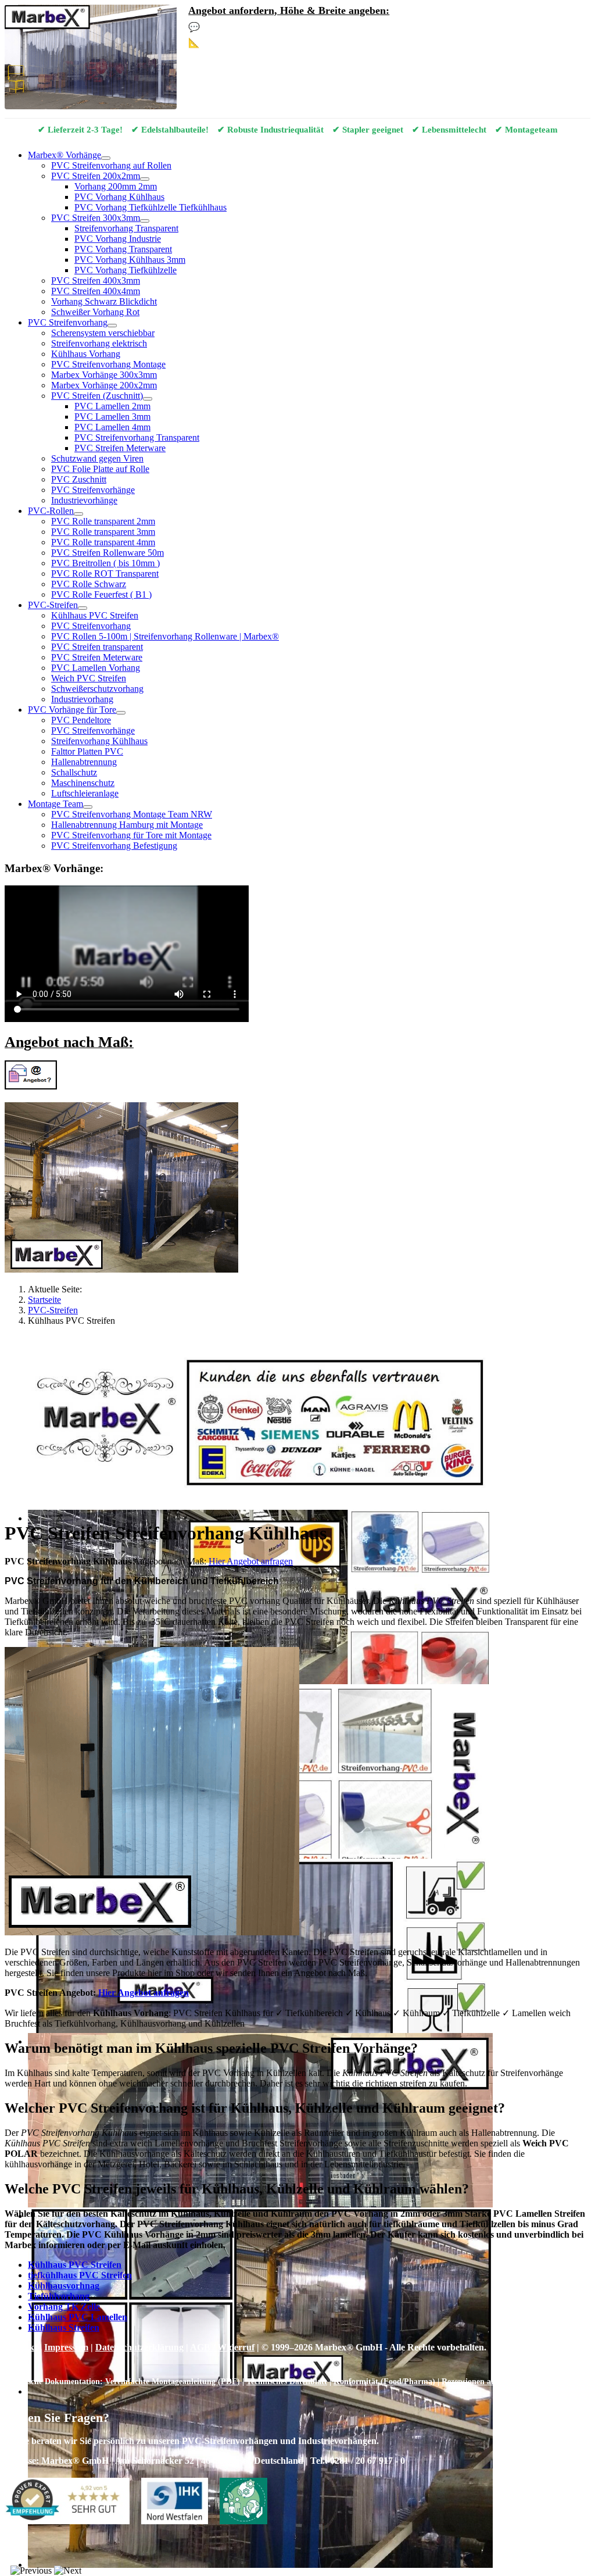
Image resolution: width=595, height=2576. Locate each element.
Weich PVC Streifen (89, 678)
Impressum (66, 2347)
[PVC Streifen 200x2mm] (145, 179)
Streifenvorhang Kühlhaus (99, 741)
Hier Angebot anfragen (144, 1993)
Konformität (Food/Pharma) (384, 2381)
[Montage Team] (88, 807)
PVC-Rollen (51, 511)
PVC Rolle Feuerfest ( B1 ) (101, 594)
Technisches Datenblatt (287, 2381)
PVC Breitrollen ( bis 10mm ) (105, 563)
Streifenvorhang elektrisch (99, 343)
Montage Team (55, 804)
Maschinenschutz (83, 783)
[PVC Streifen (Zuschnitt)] (148, 399)
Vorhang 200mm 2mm (116, 186)
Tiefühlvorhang (59, 2296)
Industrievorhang (82, 699)
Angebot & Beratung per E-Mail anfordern (291, 27)
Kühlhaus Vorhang (86, 354)
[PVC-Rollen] (78, 514)
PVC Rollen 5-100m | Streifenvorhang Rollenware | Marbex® (165, 636)
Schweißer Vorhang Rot (95, 312)
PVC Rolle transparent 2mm (103, 521)
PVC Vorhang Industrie (118, 239)
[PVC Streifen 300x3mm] (145, 221)
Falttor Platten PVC (87, 751)
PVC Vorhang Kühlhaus (119, 197)
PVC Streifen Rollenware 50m (107, 553)
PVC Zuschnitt (79, 479)
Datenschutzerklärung (139, 2347)
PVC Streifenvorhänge (93, 490)
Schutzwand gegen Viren (97, 458)
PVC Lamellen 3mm (112, 417)
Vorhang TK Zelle (64, 2307)
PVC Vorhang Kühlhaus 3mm (130, 260)
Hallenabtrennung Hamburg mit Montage (127, 825)
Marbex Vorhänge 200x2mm (104, 385)
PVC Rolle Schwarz (89, 584)
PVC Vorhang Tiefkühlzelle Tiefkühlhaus (150, 207)
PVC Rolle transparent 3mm (103, 532)
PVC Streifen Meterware (120, 448)
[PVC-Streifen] (83, 608)
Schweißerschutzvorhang (97, 689)
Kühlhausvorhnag (64, 2286)
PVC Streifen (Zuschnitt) (97, 396)
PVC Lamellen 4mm (112, 427)
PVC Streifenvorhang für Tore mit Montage (131, 835)
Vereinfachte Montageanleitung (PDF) (173, 2381)
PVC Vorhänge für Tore (72, 710)
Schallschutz (74, 772)
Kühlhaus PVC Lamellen (78, 2317)
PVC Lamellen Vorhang (96, 668)
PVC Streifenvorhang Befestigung (114, 846)
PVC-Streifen (53, 605)
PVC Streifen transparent (97, 647)
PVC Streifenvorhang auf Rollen (111, 165)
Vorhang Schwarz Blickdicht (104, 301)
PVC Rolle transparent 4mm (103, 542)
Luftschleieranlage (85, 793)
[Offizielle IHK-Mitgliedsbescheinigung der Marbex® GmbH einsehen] (174, 2502)
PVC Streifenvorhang (68, 322)
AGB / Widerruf (222, 2347)
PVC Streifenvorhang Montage (108, 364)
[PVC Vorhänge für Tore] (121, 713)
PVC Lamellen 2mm (112, 406)
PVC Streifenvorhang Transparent (137, 437)
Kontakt (21, 2347)
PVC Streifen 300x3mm (96, 218)
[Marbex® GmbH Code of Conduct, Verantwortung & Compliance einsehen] (243, 2502)
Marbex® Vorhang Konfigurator (271, 43)
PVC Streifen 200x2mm (96, 176)
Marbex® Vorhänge (64, 155)
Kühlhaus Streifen (64, 2327)
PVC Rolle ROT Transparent (105, 574)
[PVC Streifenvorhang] (112, 326)
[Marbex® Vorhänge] (106, 158)
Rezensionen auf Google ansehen (499, 2381)
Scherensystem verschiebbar (103, 333)
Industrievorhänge (84, 500)
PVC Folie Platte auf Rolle (100, 469)
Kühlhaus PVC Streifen (95, 615)
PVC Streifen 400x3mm (96, 281)
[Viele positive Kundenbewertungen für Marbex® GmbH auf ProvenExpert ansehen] (67, 2502)
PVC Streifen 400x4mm (96, 291)
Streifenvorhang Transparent (126, 228)
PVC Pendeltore (81, 720)
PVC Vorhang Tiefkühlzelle (126, 270)
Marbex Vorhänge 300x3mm (104, 375)
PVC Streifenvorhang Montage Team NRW (132, 814)
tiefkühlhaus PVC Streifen (80, 2275)
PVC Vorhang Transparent (123, 249)
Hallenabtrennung (84, 762)
